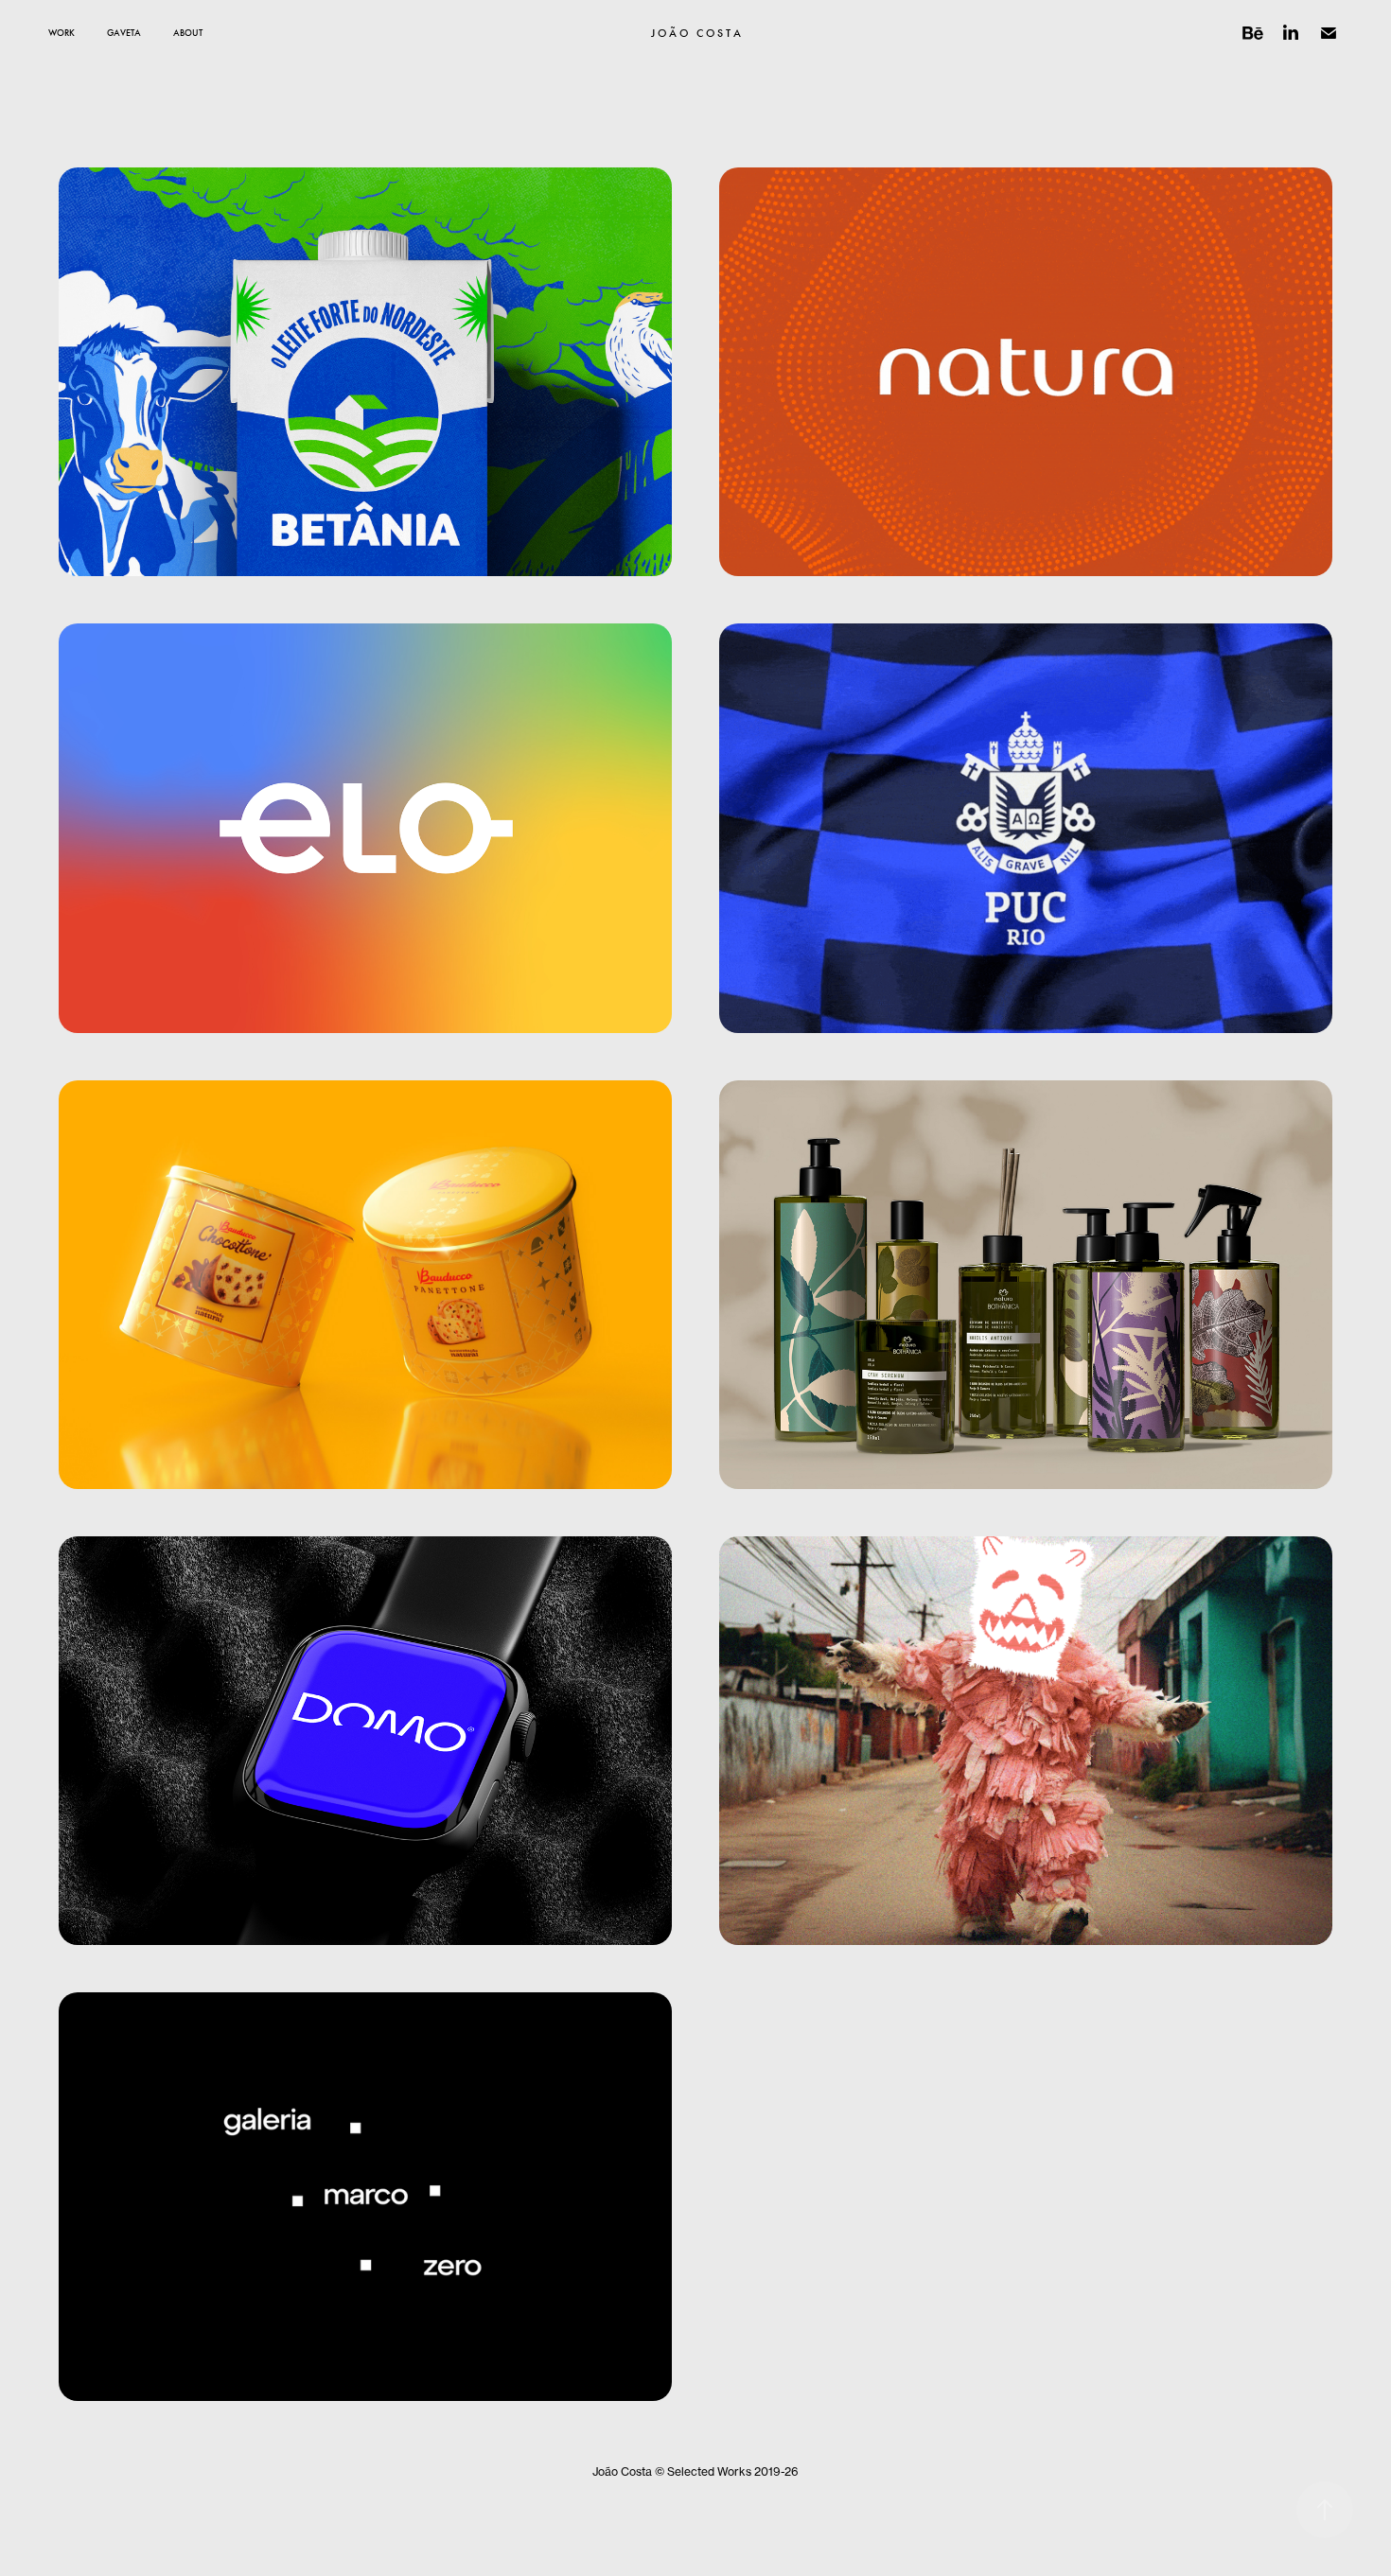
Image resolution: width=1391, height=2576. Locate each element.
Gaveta (124, 33)
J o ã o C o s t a (696, 33)
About (188, 33)
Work (62, 33)
